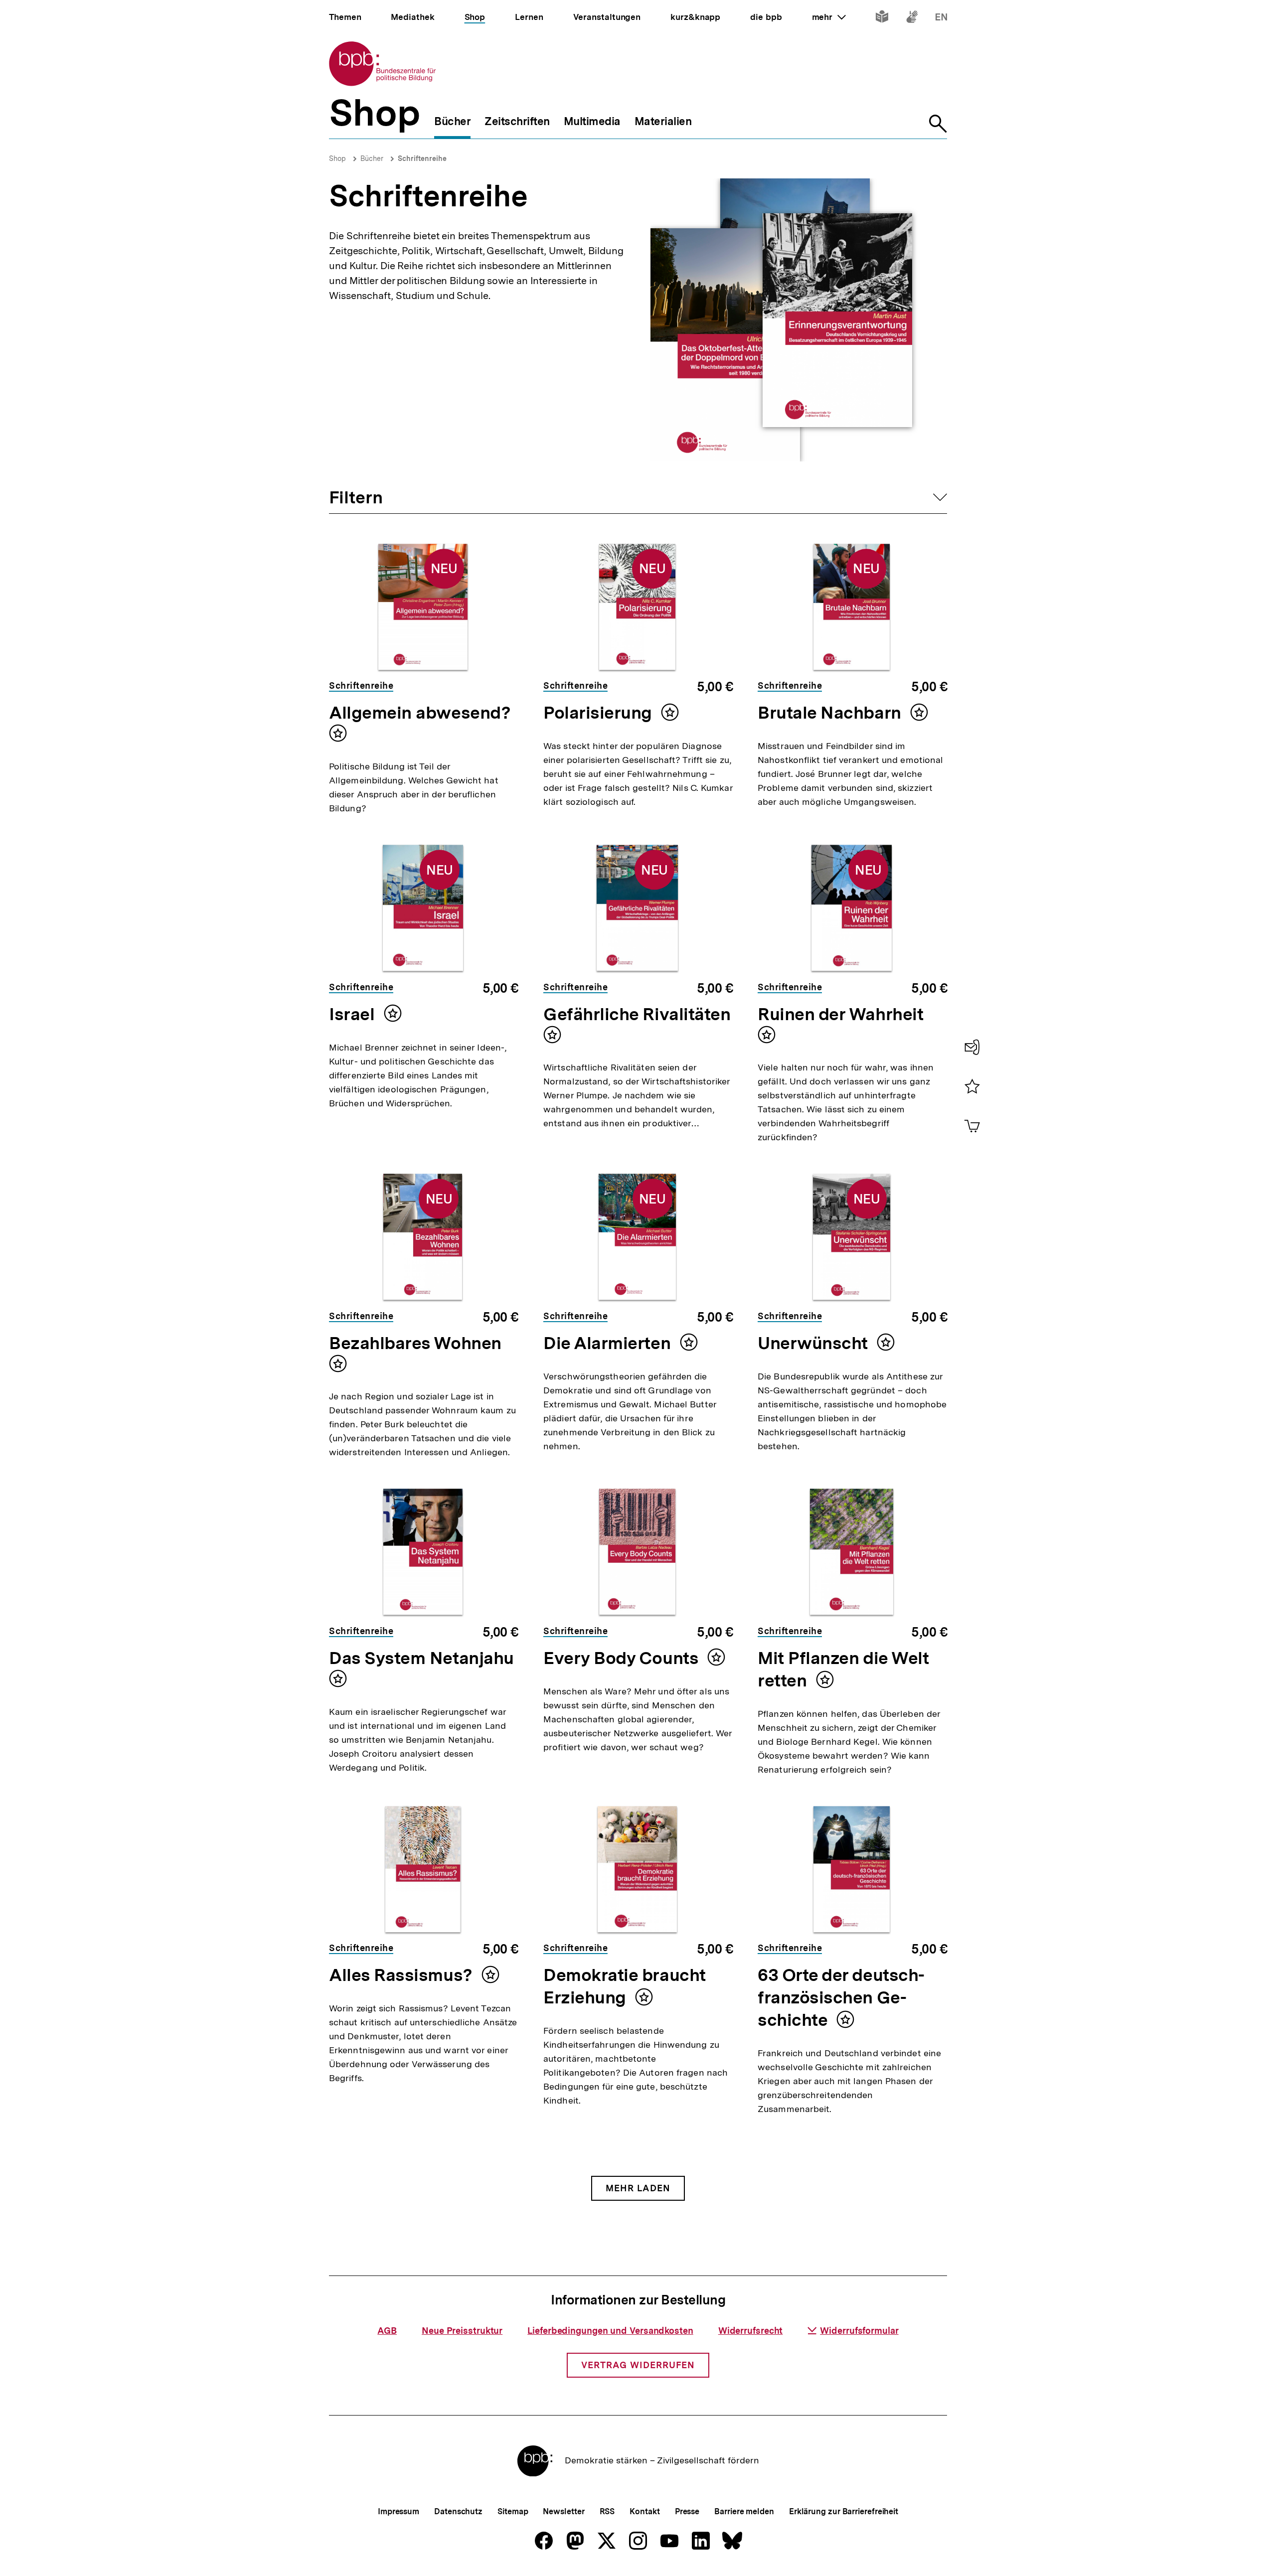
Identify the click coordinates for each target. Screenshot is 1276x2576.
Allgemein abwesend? (420, 713)
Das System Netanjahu (421, 1658)
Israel (354, 1014)
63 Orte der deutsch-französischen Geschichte (841, 1997)
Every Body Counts (623, 1658)
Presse (687, 2511)
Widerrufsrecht (751, 2331)
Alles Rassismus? (403, 1975)
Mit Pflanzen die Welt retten (843, 1669)
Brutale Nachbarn (831, 713)
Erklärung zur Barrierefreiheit (844, 2511)
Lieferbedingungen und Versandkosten (610, 2331)
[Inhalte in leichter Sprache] (882, 19)
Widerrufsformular (859, 2331)
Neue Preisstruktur (462, 2331)
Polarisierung (600, 713)
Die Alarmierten (609, 1343)
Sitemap (513, 2511)
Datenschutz (458, 2511)
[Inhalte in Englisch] (941, 19)
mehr (829, 17)
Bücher (372, 158)
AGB (387, 2331)
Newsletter (563, 2511)
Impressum (399, 2511)
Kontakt (644, 2511)
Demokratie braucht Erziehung (625, 1986)
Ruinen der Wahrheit (841, 1014)
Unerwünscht (815, 1343)
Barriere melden (744, 2511)
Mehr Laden (638, 2188)
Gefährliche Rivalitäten (637, 1014)
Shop (337, 158)
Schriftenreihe (422, 158)
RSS (607, 2511)
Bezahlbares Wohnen (415, 1343)
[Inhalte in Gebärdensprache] (912, 19)
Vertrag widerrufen (638, 2365)
